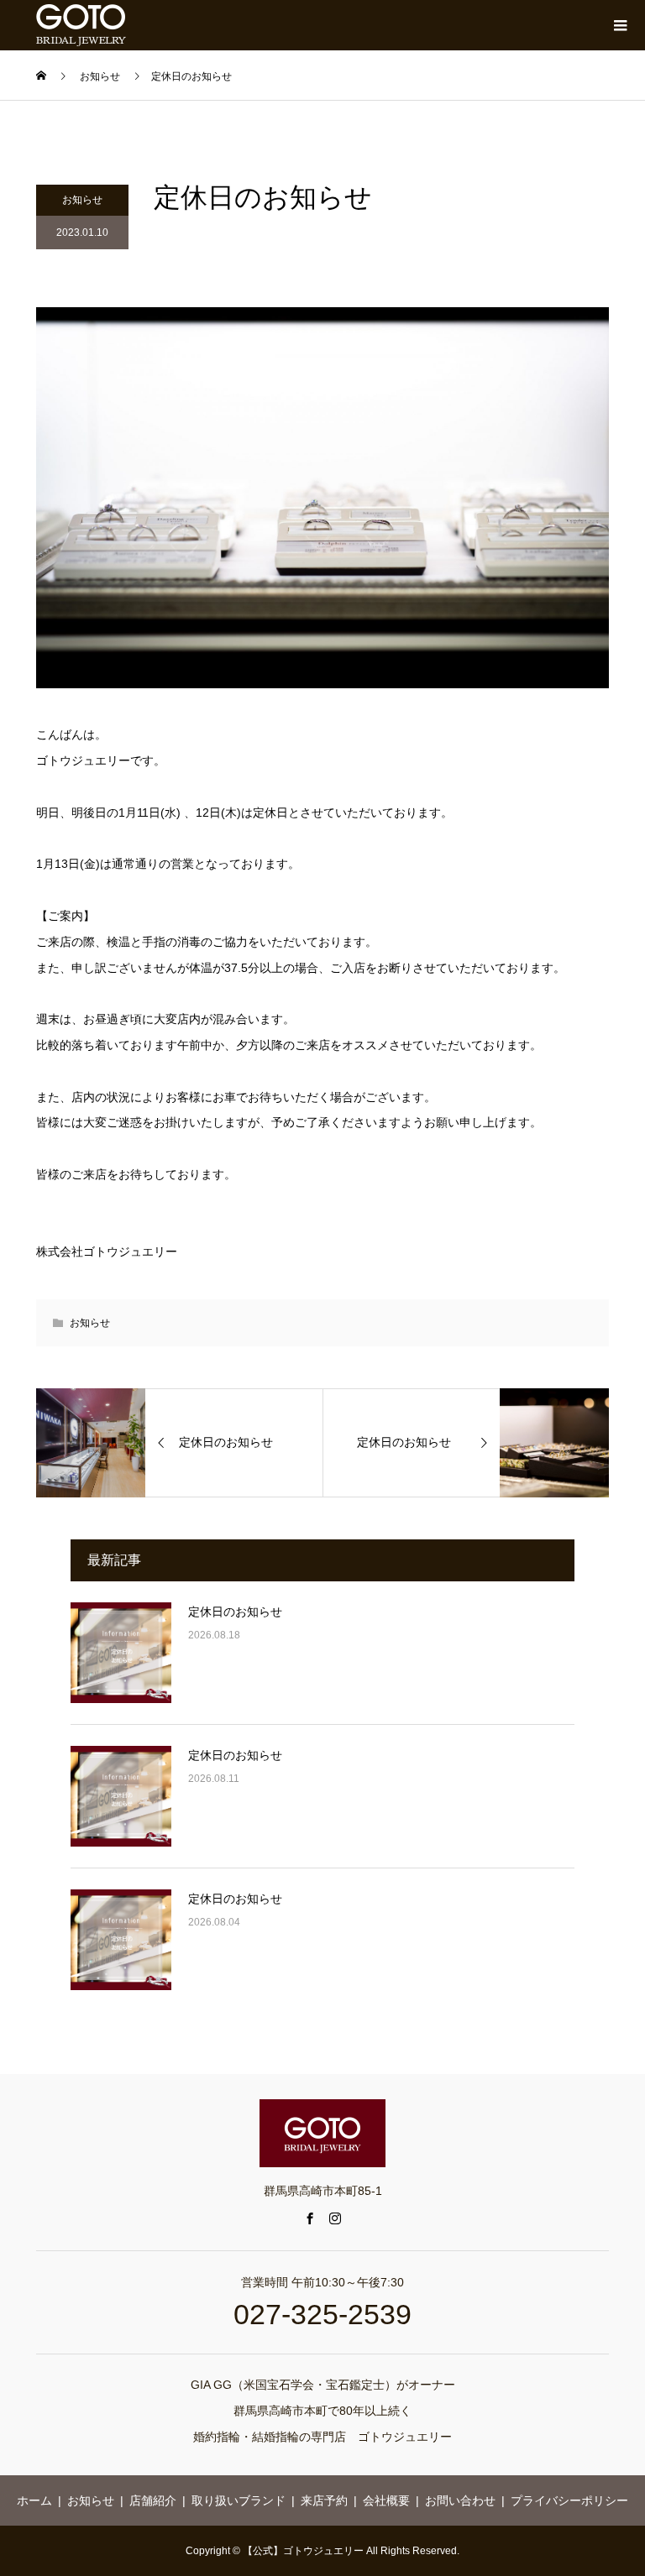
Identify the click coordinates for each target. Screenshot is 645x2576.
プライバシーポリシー (569, 2500)
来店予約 (324, 2500)
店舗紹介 (153, 2500)
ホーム (34, 2500)
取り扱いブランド (239, 2500)
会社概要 (386, 2500)
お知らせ (82, 200)
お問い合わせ (460, 2500)
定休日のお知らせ (235, 1612)
